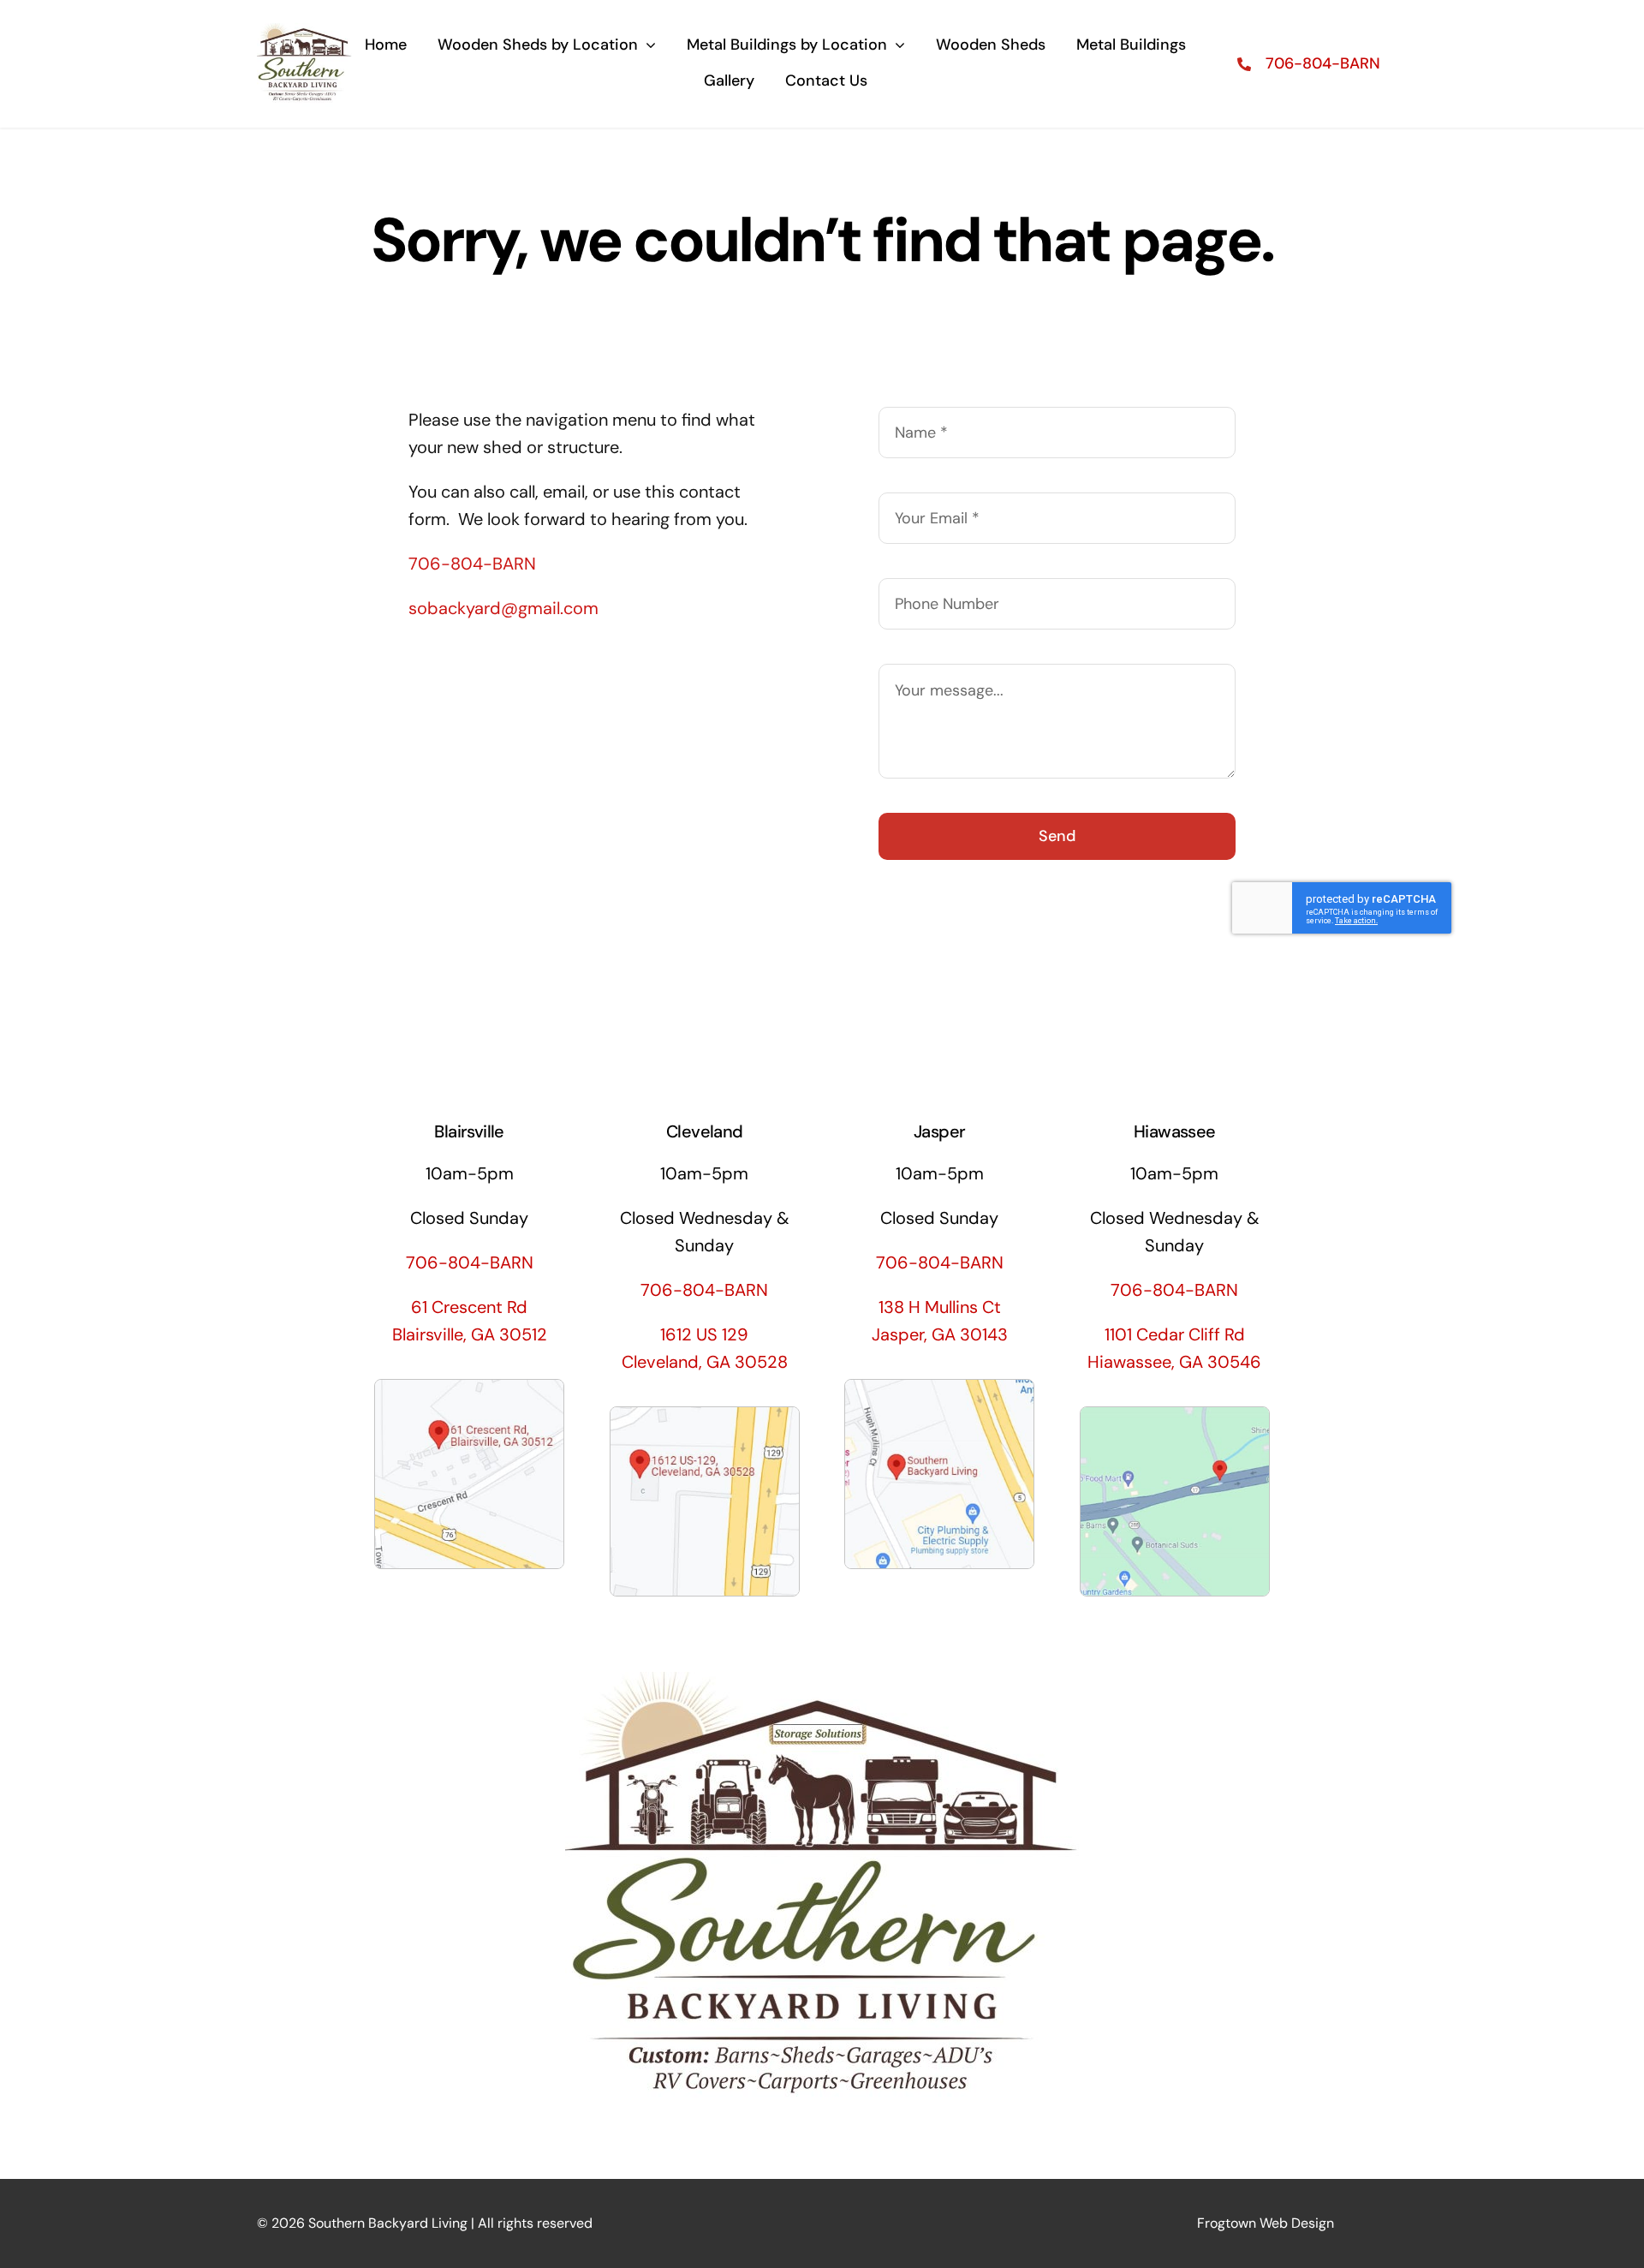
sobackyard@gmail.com (503, 608)
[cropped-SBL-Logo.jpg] (304, 24)
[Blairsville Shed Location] (469, 1388)
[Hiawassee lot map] (1175, 1416)
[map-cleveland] (705, 1416)
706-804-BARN (472, 564)
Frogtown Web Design (1266, 2223)
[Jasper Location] (939, 1388)
